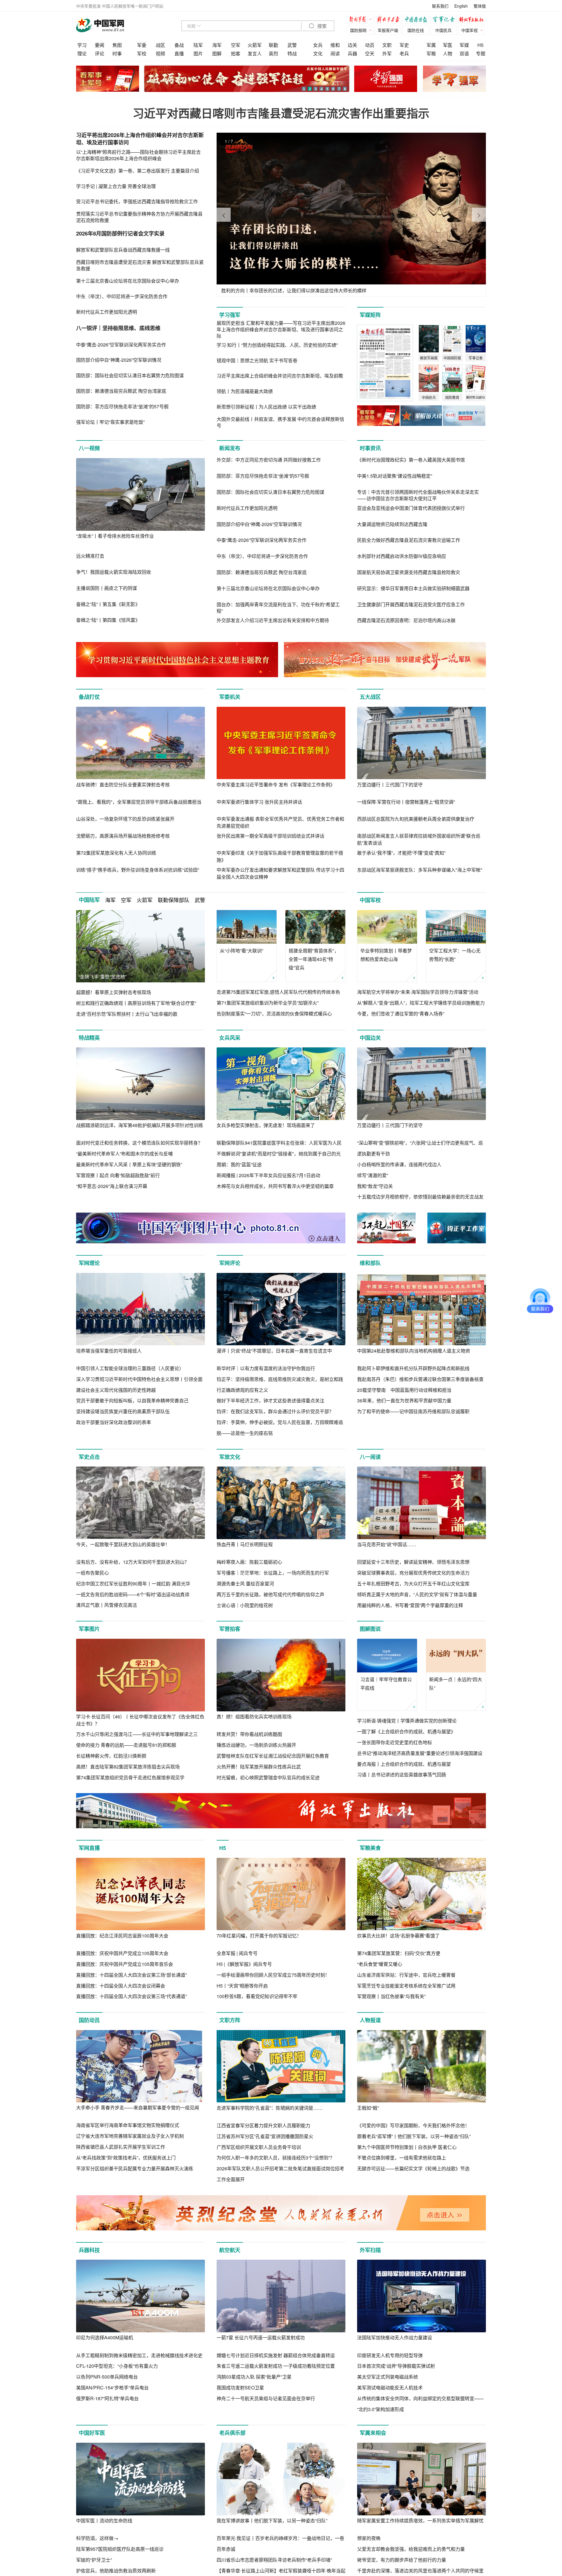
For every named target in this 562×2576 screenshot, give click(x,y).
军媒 (464, 45)
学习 (82, 45)
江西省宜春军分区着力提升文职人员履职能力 (263, 2125)
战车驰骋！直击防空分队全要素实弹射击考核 (123, 785)
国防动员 (89, 2020)
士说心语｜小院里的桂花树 (245, 1605)
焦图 (117, 45)
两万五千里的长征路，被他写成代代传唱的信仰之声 (270, 1594)
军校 (142, 53)
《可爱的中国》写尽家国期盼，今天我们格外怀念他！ (413, 2125)
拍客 (236, 53)
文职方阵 (230, 2020)
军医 (448, 45)
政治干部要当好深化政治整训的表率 (114, 1422)
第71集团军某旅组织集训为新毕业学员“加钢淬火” (268, 1003)
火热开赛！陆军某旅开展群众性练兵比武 (259, 1767)
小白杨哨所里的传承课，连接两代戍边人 (399, 1164)
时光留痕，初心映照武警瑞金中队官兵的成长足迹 (268, 1777)
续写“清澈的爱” (373, 1175)
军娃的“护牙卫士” (94, 2560)
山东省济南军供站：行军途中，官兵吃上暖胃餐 (406, 1975)
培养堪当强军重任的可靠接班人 (109, 1351)
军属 (431, 45)
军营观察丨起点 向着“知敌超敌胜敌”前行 (118, 1175)
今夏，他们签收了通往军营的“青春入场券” (401, 1014)
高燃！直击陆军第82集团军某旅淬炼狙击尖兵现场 (128, 1767)
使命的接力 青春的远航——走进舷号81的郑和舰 (126, 1745)
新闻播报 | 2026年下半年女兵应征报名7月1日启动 (268, 1175)
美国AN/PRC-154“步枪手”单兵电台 (112, 2388)
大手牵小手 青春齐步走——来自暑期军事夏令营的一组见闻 (138, 2108)
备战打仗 (89, 697)
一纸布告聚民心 (92, 1573)
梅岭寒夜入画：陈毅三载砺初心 (249, 1562)
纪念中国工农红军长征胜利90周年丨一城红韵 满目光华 (133, 1584)
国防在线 (416, 30)
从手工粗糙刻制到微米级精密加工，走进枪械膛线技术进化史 (139, 2355)
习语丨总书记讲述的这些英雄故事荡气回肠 (402, 1774)
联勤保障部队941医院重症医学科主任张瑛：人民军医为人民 (279, 1143)
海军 (217, 45)
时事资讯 (370, 448)
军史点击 (89, 1457)
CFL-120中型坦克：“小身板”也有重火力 (117, 2366)
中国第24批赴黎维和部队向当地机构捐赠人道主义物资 (414, 1351)
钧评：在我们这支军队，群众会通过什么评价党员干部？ (275, 1411)
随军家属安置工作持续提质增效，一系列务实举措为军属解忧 (420, 2520)
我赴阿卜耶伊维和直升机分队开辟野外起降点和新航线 (413, 1368)
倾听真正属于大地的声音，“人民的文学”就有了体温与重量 (417, 1594)
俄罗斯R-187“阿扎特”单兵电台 (107, 2398)
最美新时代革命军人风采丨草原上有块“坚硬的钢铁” (129, 1164)
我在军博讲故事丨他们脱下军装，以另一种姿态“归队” (272, 2520)
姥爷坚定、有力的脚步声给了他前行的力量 (402, 2560)
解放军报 (361, 20)
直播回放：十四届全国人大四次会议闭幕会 (121, 1986)
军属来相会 (373, 2433)
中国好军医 (92, 2433)
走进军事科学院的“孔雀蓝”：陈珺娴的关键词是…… (270, 2108)
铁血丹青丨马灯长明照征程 (245, 1544)
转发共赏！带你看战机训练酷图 (249, 1734)
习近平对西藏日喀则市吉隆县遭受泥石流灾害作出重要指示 (281, 113)
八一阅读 (370, 1457)
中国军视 (470, 30)
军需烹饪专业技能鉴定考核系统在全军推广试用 (406, 1986)
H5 (480, 45)
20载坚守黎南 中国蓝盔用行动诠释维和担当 (404, 1390)
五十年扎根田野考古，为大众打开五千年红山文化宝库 (413, 1584)
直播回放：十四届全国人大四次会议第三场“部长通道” (131, 1975)
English (461, 6)
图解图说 (370, 1629)
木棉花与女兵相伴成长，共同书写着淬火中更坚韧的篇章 (275, 1186)
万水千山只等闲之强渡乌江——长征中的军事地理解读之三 (137, 1734)
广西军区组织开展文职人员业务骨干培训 (259, 2147)
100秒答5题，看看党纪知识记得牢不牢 (257, 1996)
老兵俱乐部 (232, 2433)
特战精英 (89, 1038)
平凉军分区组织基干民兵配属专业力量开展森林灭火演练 (135, 2168)
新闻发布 (230, 448)
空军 (236, 45)
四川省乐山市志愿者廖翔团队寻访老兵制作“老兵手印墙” (274, 2560)
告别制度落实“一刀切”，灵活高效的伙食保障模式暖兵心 (274, 1014)
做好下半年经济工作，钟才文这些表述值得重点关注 (270, 1400)
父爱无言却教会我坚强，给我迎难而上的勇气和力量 (411, 2549)
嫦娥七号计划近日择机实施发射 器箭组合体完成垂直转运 (276, 2355)
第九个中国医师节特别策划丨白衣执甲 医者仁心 (407, 2147)
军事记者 (445, 20)
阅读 (335, 53)
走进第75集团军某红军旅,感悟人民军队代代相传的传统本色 (278, 992)
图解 (217, 53)
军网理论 (89, 1263)
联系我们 (440, 6)
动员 (370, 45)
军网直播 (89, 1848)
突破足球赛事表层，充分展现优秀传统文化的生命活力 (413, 1573)
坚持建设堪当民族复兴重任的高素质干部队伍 (123, 1411)
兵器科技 (89, 2250)
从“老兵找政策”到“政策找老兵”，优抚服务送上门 (126, 2158)
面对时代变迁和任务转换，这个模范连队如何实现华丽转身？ (139, 1143)
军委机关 (230, 697)
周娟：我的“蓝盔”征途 (239, 1164)
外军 (387, 53)
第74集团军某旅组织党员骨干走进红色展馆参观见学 (130, 1777)
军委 (142, 45)
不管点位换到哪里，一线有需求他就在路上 (402, 2158)
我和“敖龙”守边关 (375, 1186)
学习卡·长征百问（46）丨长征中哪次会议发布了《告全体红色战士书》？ (140, 1720)
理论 (82, 53)
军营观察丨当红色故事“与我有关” (391, 1996)
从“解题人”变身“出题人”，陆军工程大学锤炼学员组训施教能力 (421, 1003)
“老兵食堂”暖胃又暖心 (380, 1964)
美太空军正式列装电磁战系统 (388, 2377)
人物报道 (370, 2020)
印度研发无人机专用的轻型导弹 (390, 2355)
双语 (464, 53)
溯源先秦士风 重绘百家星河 (245, 1584)
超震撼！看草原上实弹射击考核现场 (114, 992)
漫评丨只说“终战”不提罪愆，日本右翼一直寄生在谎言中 (274, 1351)
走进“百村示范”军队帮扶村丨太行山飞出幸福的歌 (127, 1014)
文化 (318, 53)
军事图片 (89, 1629)
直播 (179, 53)
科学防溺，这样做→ (97, 2538)
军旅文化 (230, 1457)
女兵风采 (230, 1038)
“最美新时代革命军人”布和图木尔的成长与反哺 (124, 1154)
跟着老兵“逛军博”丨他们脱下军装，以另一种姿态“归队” (414, 2136)
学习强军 (230, 315)
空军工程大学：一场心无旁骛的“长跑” (455, 955)
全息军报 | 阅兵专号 (237, 1953)
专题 (481, 53)
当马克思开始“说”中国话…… (387, 1544)
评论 (100, 53)
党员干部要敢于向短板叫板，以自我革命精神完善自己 (132, 1400)
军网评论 (230, 1263)
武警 (292, 45)
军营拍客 (230, 1629)
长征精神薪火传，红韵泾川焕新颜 (111, 1756)
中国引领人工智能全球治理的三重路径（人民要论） (130, 1368)
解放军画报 (389, 20)
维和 (335, 45)
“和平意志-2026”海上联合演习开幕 (112, 1186)
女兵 (318, 45)
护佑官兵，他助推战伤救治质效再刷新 (116, 2571)
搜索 (321, 26)
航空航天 (230, 2250)
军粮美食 (370, 1848)
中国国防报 (417, 20)
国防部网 (358, 30)
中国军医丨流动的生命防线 (104, 2520)
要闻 (100, 45)
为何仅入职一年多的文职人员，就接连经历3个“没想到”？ (276, 2158)
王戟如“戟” (368, 2108)
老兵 (404, 53)
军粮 (431, 53)
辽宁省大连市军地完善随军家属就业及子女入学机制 (130, 2136)
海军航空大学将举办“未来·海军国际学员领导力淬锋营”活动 (418, 992)
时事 (117, 53)
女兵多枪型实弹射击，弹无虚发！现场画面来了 (266, 1125)
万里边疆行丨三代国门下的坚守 (390, 785)
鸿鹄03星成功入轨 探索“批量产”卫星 (254, 2377)
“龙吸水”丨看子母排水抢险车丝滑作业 (115, 536)
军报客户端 (388, 30)
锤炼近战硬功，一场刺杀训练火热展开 (256, 1745)
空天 (370, 53)
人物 (448, 53)
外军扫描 (370, 2250)
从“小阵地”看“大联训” (241, 951)
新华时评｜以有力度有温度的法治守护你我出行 (266, 1368)
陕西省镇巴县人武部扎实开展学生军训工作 (121, 2147)
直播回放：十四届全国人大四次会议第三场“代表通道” (131, 1996)
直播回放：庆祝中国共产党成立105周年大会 (122, 1953)
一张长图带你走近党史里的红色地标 (395, 1742)
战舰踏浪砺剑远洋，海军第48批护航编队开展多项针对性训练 (140, 1125)
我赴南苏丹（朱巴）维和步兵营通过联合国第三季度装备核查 (420, 1379)
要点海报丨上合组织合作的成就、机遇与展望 (404, 1764)
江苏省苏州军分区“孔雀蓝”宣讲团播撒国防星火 (265, 2136)
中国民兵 (443, 30)
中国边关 (370, 1038)
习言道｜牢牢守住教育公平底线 (386, 1684)
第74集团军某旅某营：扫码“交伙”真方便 (399, 1953)
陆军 (198, 45)
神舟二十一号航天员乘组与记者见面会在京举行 (266, 2398)
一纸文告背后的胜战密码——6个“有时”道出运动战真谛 (133, 1594)
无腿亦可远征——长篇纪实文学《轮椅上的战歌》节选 (413, 2168)
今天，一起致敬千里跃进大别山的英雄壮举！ (123, 1544)
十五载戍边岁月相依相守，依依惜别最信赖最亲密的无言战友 (420, 1197)
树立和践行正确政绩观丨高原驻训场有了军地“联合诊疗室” (136, 1003)
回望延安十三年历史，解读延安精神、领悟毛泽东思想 (413, 1562)
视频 (160, 53)
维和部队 (370, 1263)
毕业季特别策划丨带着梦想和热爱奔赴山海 (386, 955)
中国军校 (370, 900)
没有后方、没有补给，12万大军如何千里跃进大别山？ (133, 1562)
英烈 (273, 53)
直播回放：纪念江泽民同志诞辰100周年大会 (122, 1936)
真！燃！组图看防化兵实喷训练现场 (254, 1717)
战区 (160, 45)
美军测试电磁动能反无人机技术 (390, 2388)
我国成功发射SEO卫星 (240, 2388)
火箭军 (255, 45)
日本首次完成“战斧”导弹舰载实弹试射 (396, 2366)
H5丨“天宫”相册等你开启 (242, 1986)
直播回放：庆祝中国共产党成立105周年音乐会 (125, 1964)
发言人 (255, 53)
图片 (198, 53)
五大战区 (370, 697)
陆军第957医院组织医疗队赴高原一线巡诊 (120, 2549)
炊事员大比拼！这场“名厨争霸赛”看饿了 (398, 1936)
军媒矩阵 (370, 315)
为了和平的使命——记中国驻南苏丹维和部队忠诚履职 (413, 1411)
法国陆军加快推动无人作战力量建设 (395, 2337)
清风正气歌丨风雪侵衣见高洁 (107, 1605)
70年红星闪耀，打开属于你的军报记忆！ (259, 1936)
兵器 (352, 53)
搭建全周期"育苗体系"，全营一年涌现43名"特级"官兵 (314, 959)
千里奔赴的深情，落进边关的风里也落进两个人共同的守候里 (420, 2571)
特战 (292, 53)
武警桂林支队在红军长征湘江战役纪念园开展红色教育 (273, 1756)
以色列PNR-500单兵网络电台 (107, 2377)
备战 (179, 45)
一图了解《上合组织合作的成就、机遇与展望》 (406, 1731)
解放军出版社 (473, 20)
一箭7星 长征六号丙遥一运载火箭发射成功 (261, 2337)
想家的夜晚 (369, 2538)
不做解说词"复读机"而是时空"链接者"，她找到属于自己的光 (279, 1154)
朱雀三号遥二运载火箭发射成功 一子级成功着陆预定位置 (276, 2366)
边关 (352, 45)
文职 (387, 45)
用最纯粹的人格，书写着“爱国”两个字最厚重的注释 (410, 1605)
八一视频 (89, 448)
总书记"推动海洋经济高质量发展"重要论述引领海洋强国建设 (420, 1753)
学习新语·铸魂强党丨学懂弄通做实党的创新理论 (407, 1721)
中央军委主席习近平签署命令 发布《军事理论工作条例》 (276, 785)
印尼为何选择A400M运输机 (105, 2337)
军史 (404, 45)
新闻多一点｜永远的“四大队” (456, 1684)
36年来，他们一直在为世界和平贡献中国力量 (404, 1400)
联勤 (273, 45)
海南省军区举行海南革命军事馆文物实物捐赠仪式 (128, 2125)
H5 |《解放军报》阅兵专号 (244, 1964)
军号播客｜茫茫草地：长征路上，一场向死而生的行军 (273, 1573)
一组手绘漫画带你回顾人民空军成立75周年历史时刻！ (273, 1975)
